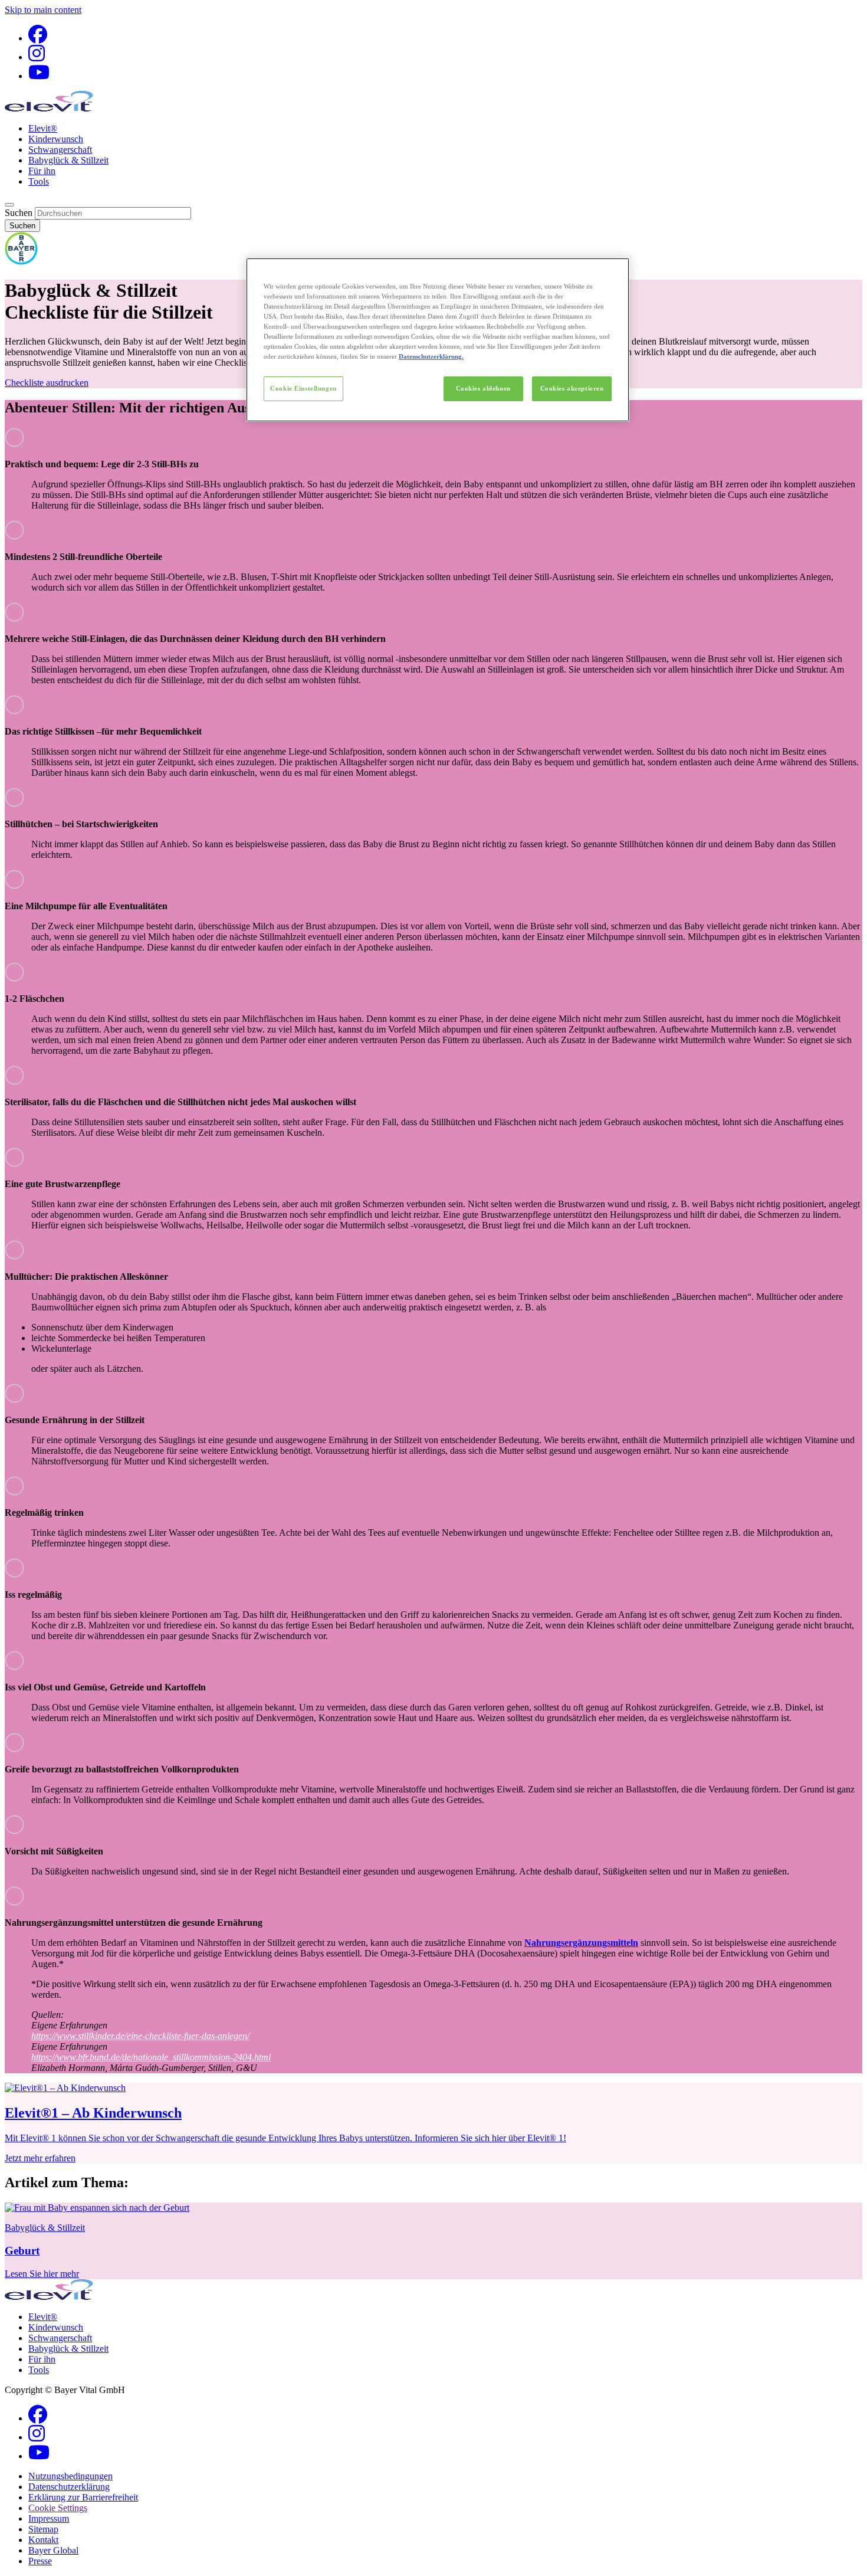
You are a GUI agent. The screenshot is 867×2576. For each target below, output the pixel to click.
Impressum (49, 2518)
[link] (433, 2123)
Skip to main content (43, 10)
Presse (40, 2561)
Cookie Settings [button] (58, 2508)
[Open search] (9, 205)
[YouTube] (39, 76)
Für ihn (42, 171)
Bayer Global (53, 2550)
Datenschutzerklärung (69, 2487)
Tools (39, 181)
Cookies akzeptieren (572, 388)
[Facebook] (38, 38)
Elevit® (43, 128)
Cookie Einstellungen (303, 388)
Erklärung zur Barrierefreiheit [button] (83, 2497)
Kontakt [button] (43, 2540)
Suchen (19, 213)
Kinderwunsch (56, 139)
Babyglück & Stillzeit (68, 160)
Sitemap (43, 2529)
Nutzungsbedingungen (70, 2476)
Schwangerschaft (60, 150)
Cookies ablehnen (483, 388)
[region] (438, 340)
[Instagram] (37, 57)
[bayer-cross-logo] (21, 262)
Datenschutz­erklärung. (431, 356)
